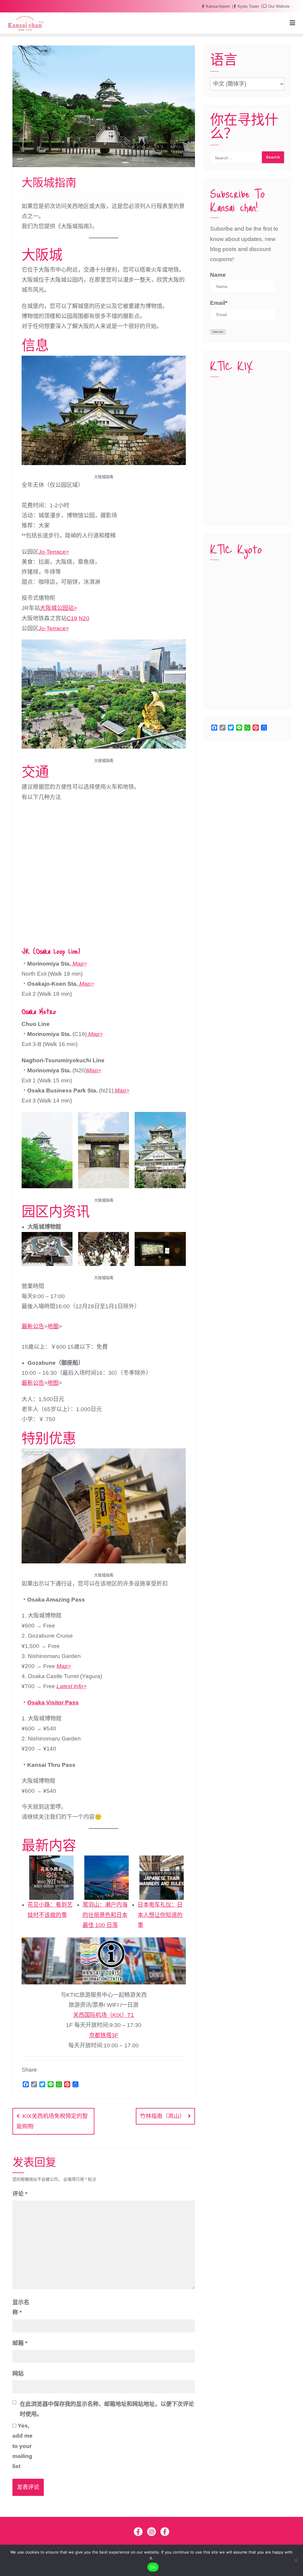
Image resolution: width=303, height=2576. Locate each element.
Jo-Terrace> (54, 552)
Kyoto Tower (248, 6)
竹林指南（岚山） (162, 2116)
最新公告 (33, 1326)
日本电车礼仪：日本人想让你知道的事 (160, 1915)
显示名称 (21, 2307)
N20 (84, 618)
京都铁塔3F (104, 2035)
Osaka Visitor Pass (53, 1703)
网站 (18, 2374)
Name (218, 275)
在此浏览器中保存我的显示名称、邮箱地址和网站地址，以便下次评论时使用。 (107, 2409)
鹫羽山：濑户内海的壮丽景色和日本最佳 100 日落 (105, 1915)
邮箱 (20, 2343)
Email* (219, 303)
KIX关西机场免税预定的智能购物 (52, 2121)
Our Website (278, 6)
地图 (53, 1383)
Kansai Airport (218, 6)
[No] (296, 2560)
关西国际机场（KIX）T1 (104, 2015)
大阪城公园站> (58, 608)
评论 (20, 2194)
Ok (153, 2567)
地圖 (53, 1326)
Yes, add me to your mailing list (22, 2446)
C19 (72, 618)
